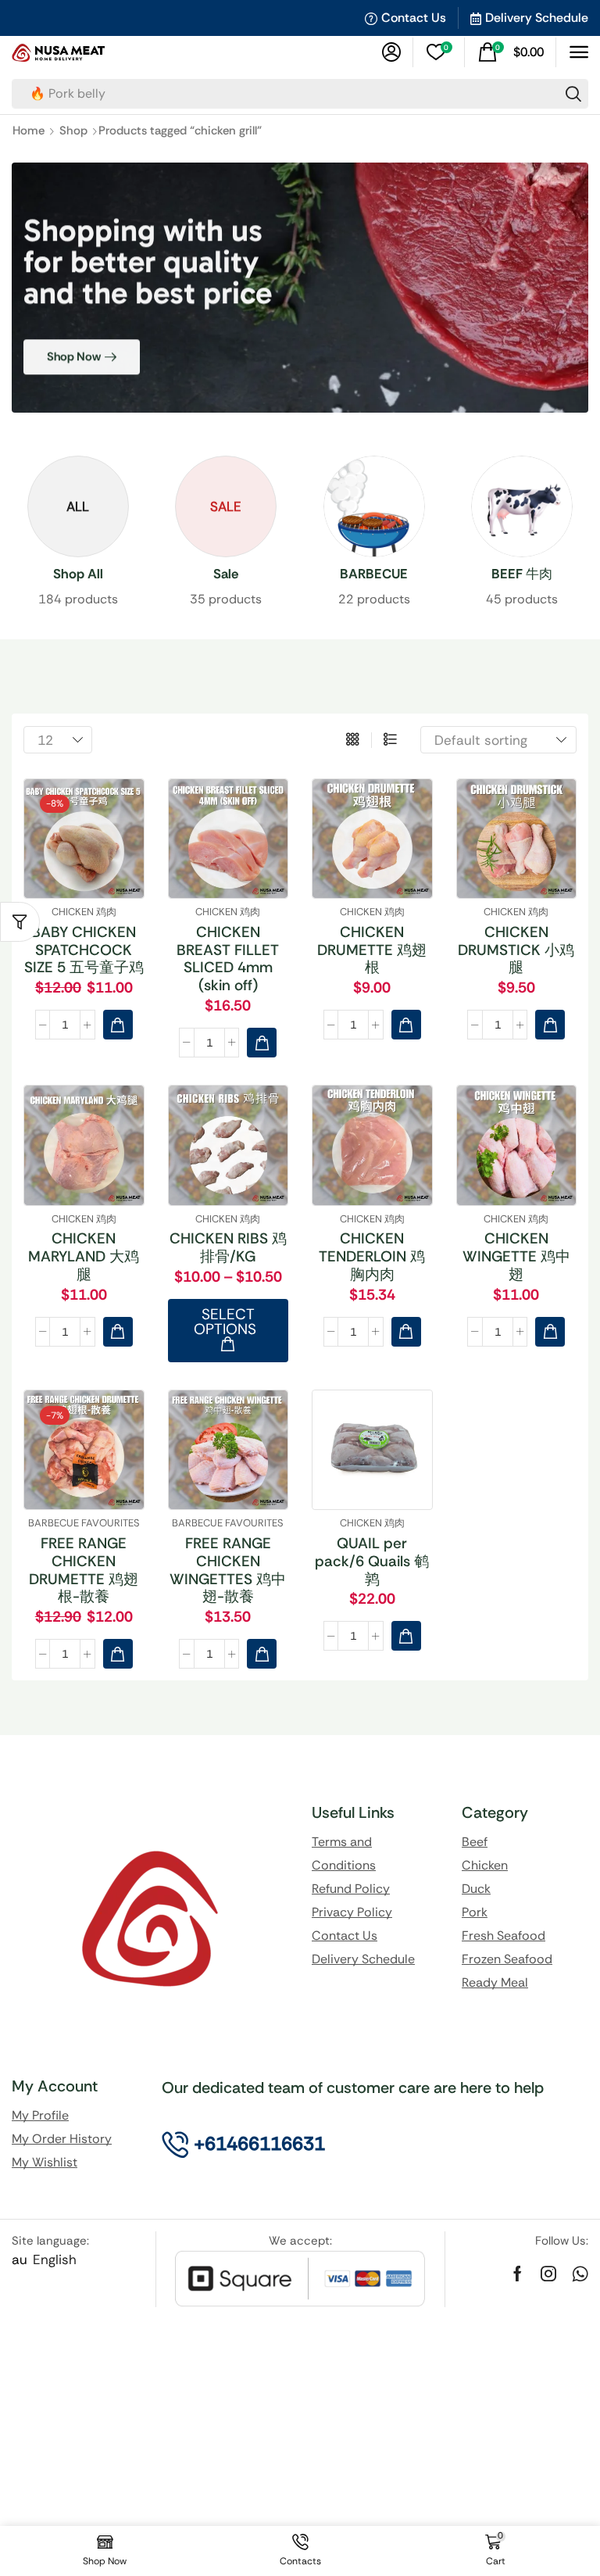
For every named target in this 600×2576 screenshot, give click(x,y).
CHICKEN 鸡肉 (84, 912)
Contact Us (414, 18)
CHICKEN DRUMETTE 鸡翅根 (372, 950)
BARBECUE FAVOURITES (84, 1523)
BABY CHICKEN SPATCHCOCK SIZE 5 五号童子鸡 (84, 950)
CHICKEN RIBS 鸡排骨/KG (228, 1247)
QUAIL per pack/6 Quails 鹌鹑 (372, 1561)
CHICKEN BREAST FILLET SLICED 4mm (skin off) (228, 959)
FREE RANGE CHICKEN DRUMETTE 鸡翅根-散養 (84, 1570)
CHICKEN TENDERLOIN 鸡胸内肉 (372, 1256)
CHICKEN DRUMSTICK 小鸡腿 (516, 950)
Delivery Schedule (537, 18)
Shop (73, 131)
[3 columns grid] (353, 740)
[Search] (573, 94)
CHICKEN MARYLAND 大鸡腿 (84, 1256)
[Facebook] (518, 2274)
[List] (390, 740)
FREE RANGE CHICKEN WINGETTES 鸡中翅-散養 (228, 1570)
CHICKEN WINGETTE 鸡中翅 (516, 1256)
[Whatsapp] (580, 2274)
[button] (391, 52)
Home (29, 131)
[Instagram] (548, 2274)
